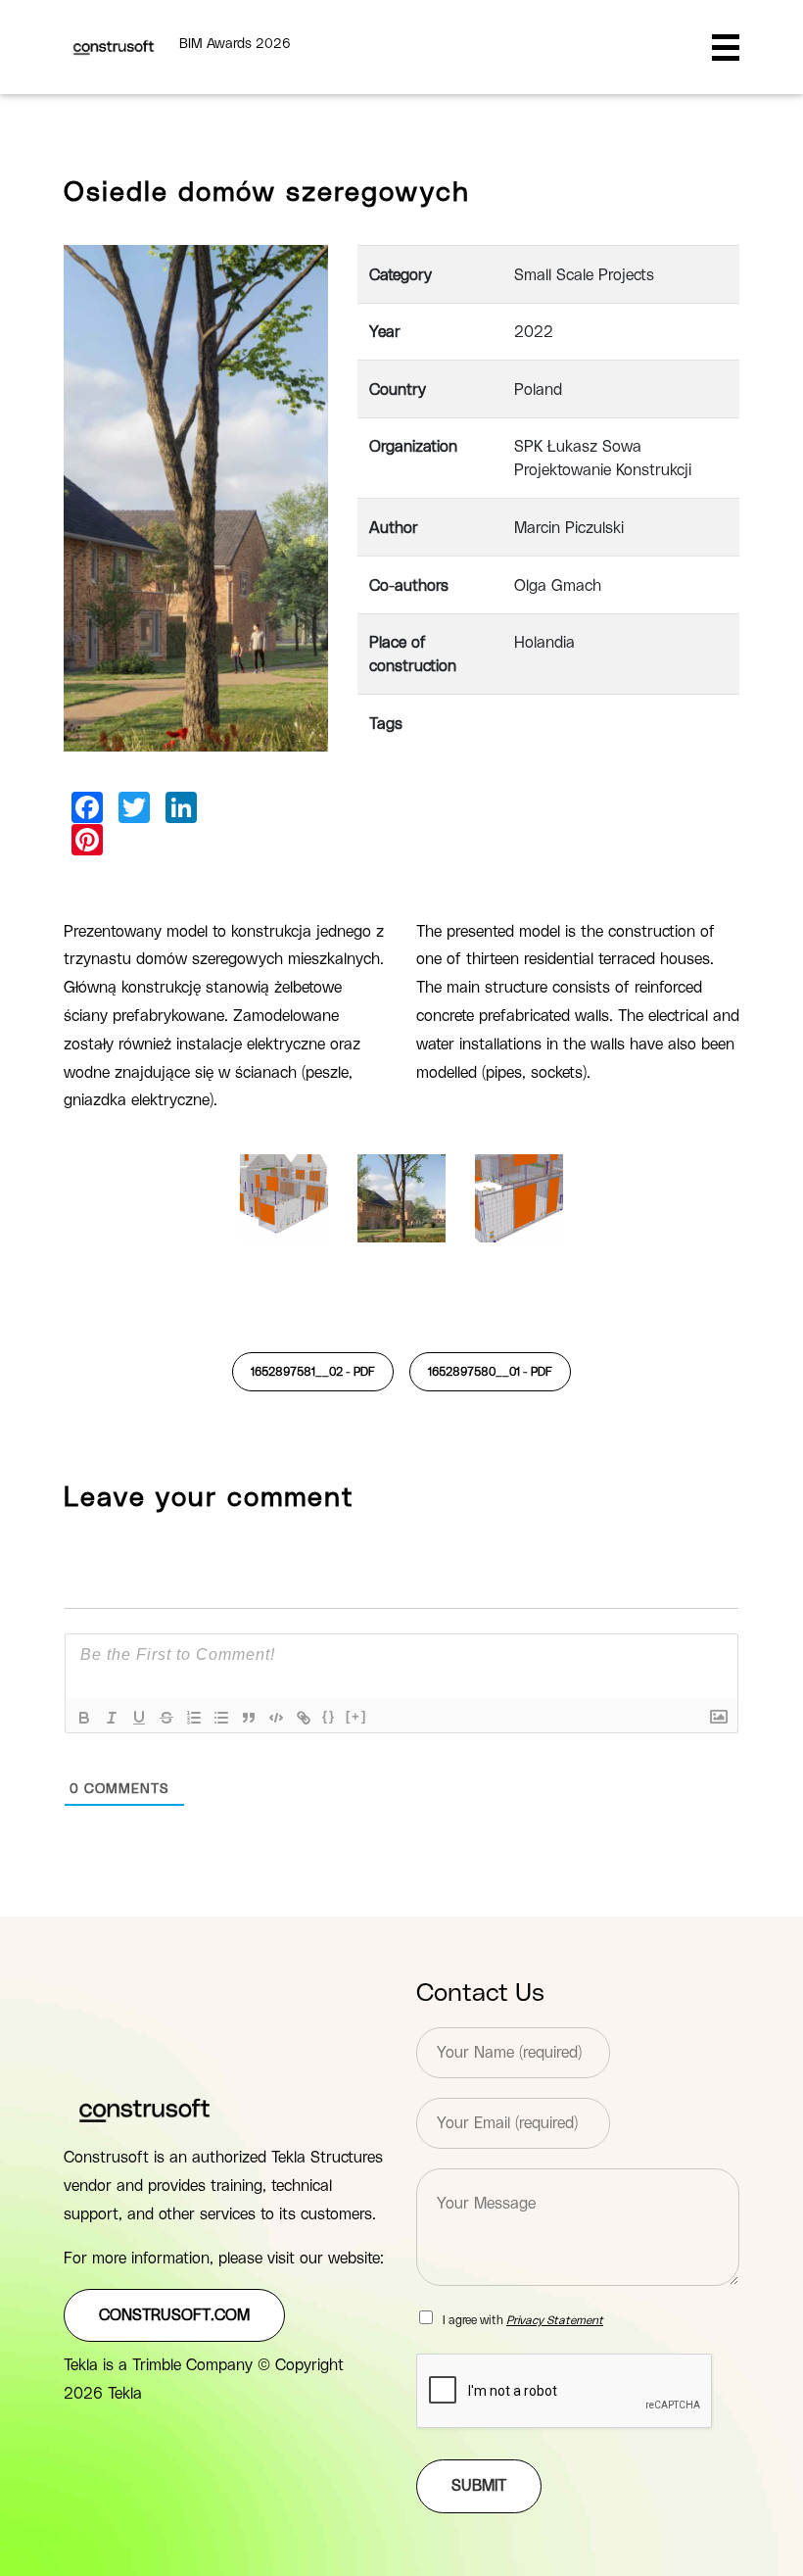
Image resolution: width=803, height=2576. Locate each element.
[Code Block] (276, 1718)
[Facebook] (87, 807)
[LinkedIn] (181, 807)
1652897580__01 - (490, 1372)
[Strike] (166, 1718)
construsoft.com (174, 2315)
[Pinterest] (87, 840)
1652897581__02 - (313, 1372)
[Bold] (84, 1718)
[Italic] (112, 1718)
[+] (356, 1716)
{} (329, 1716)
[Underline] (139, 1718)
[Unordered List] (221, 1718)
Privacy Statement (555, 2320)
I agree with (523, 2320)
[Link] (304, 1718)
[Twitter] (134, 807)
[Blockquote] (249, 1718)
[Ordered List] (194, 1718)
